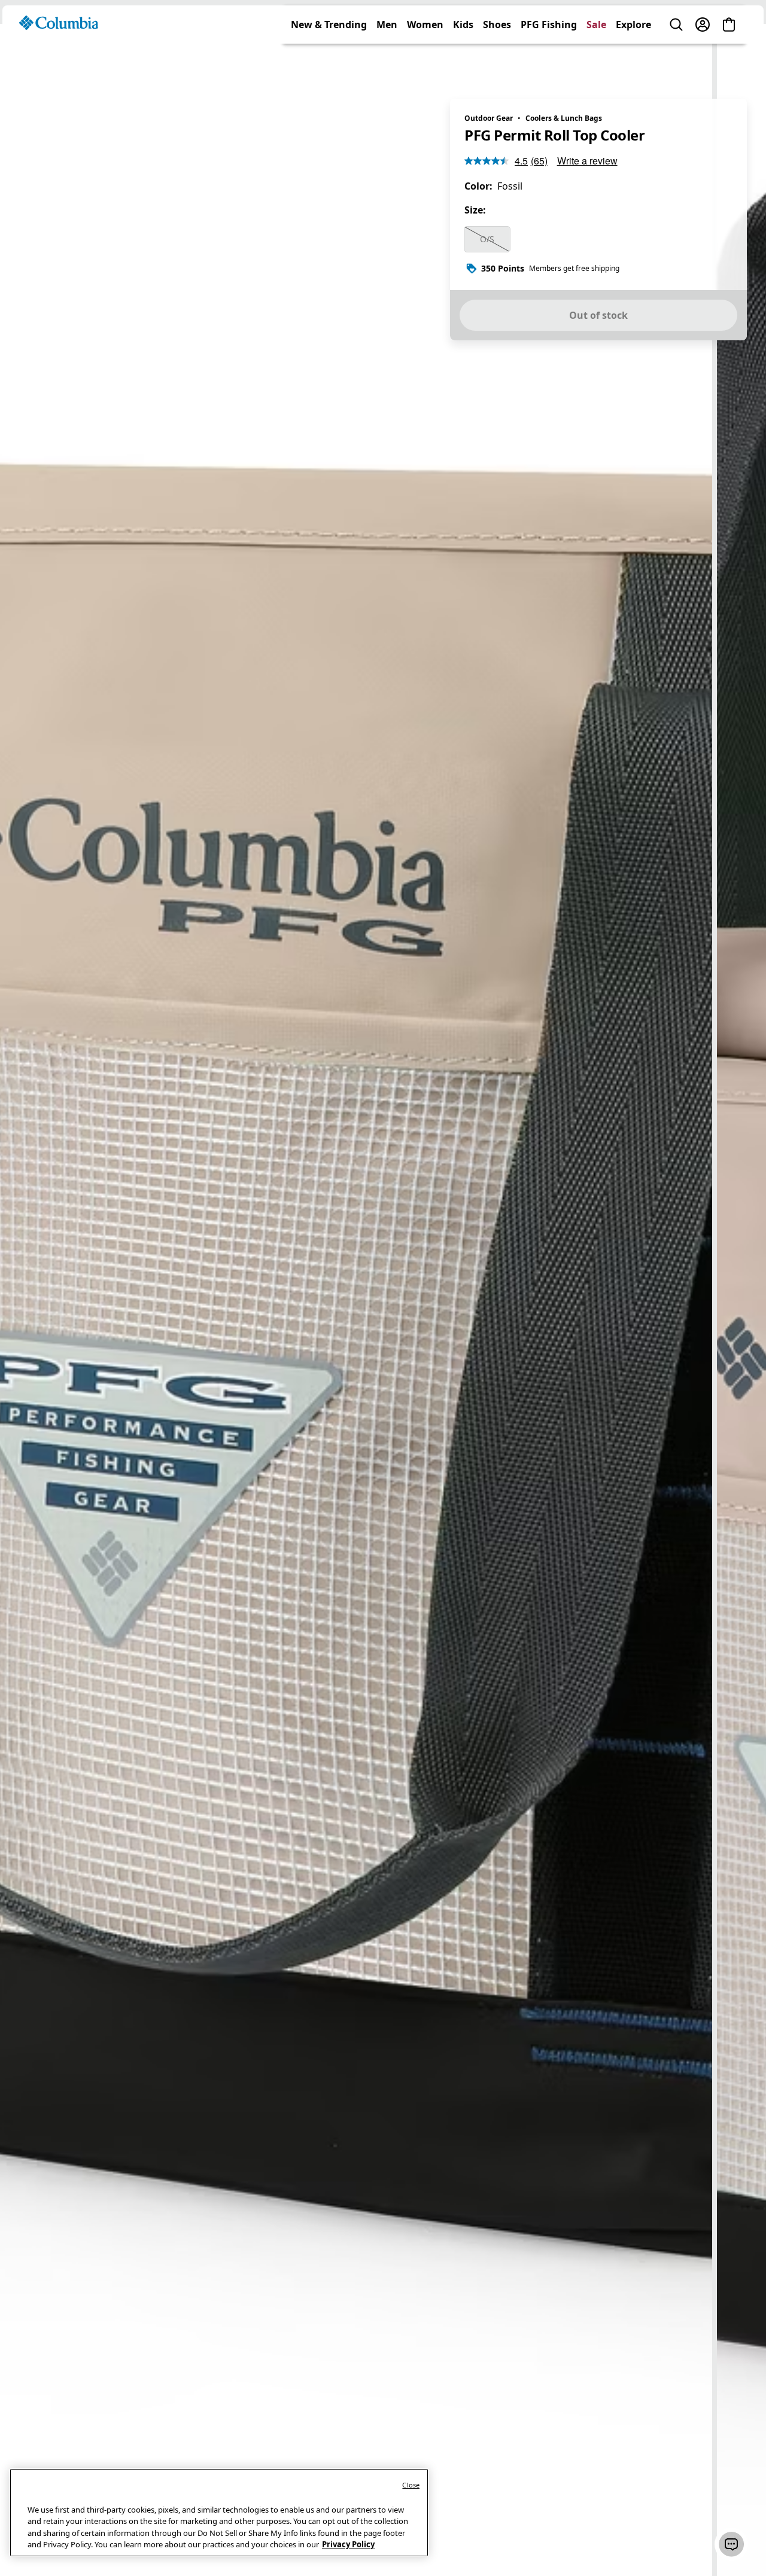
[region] (383, 1300)
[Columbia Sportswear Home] (59, 60)
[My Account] (703, 62)
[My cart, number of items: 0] (729, 62)
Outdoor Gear (489, 118)
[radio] (487, 239)
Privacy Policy (348, 2544)
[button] (731, 2544)
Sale (596, 62)
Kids (463, 62)
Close (411, 2485)
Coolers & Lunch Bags (564, 118)
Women (425, 62)
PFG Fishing (549, 62)
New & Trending (329, 62)
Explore (633, 62)
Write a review (587, 161)
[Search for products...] (676, 62)
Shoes (497, 62)
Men (387, 62)
